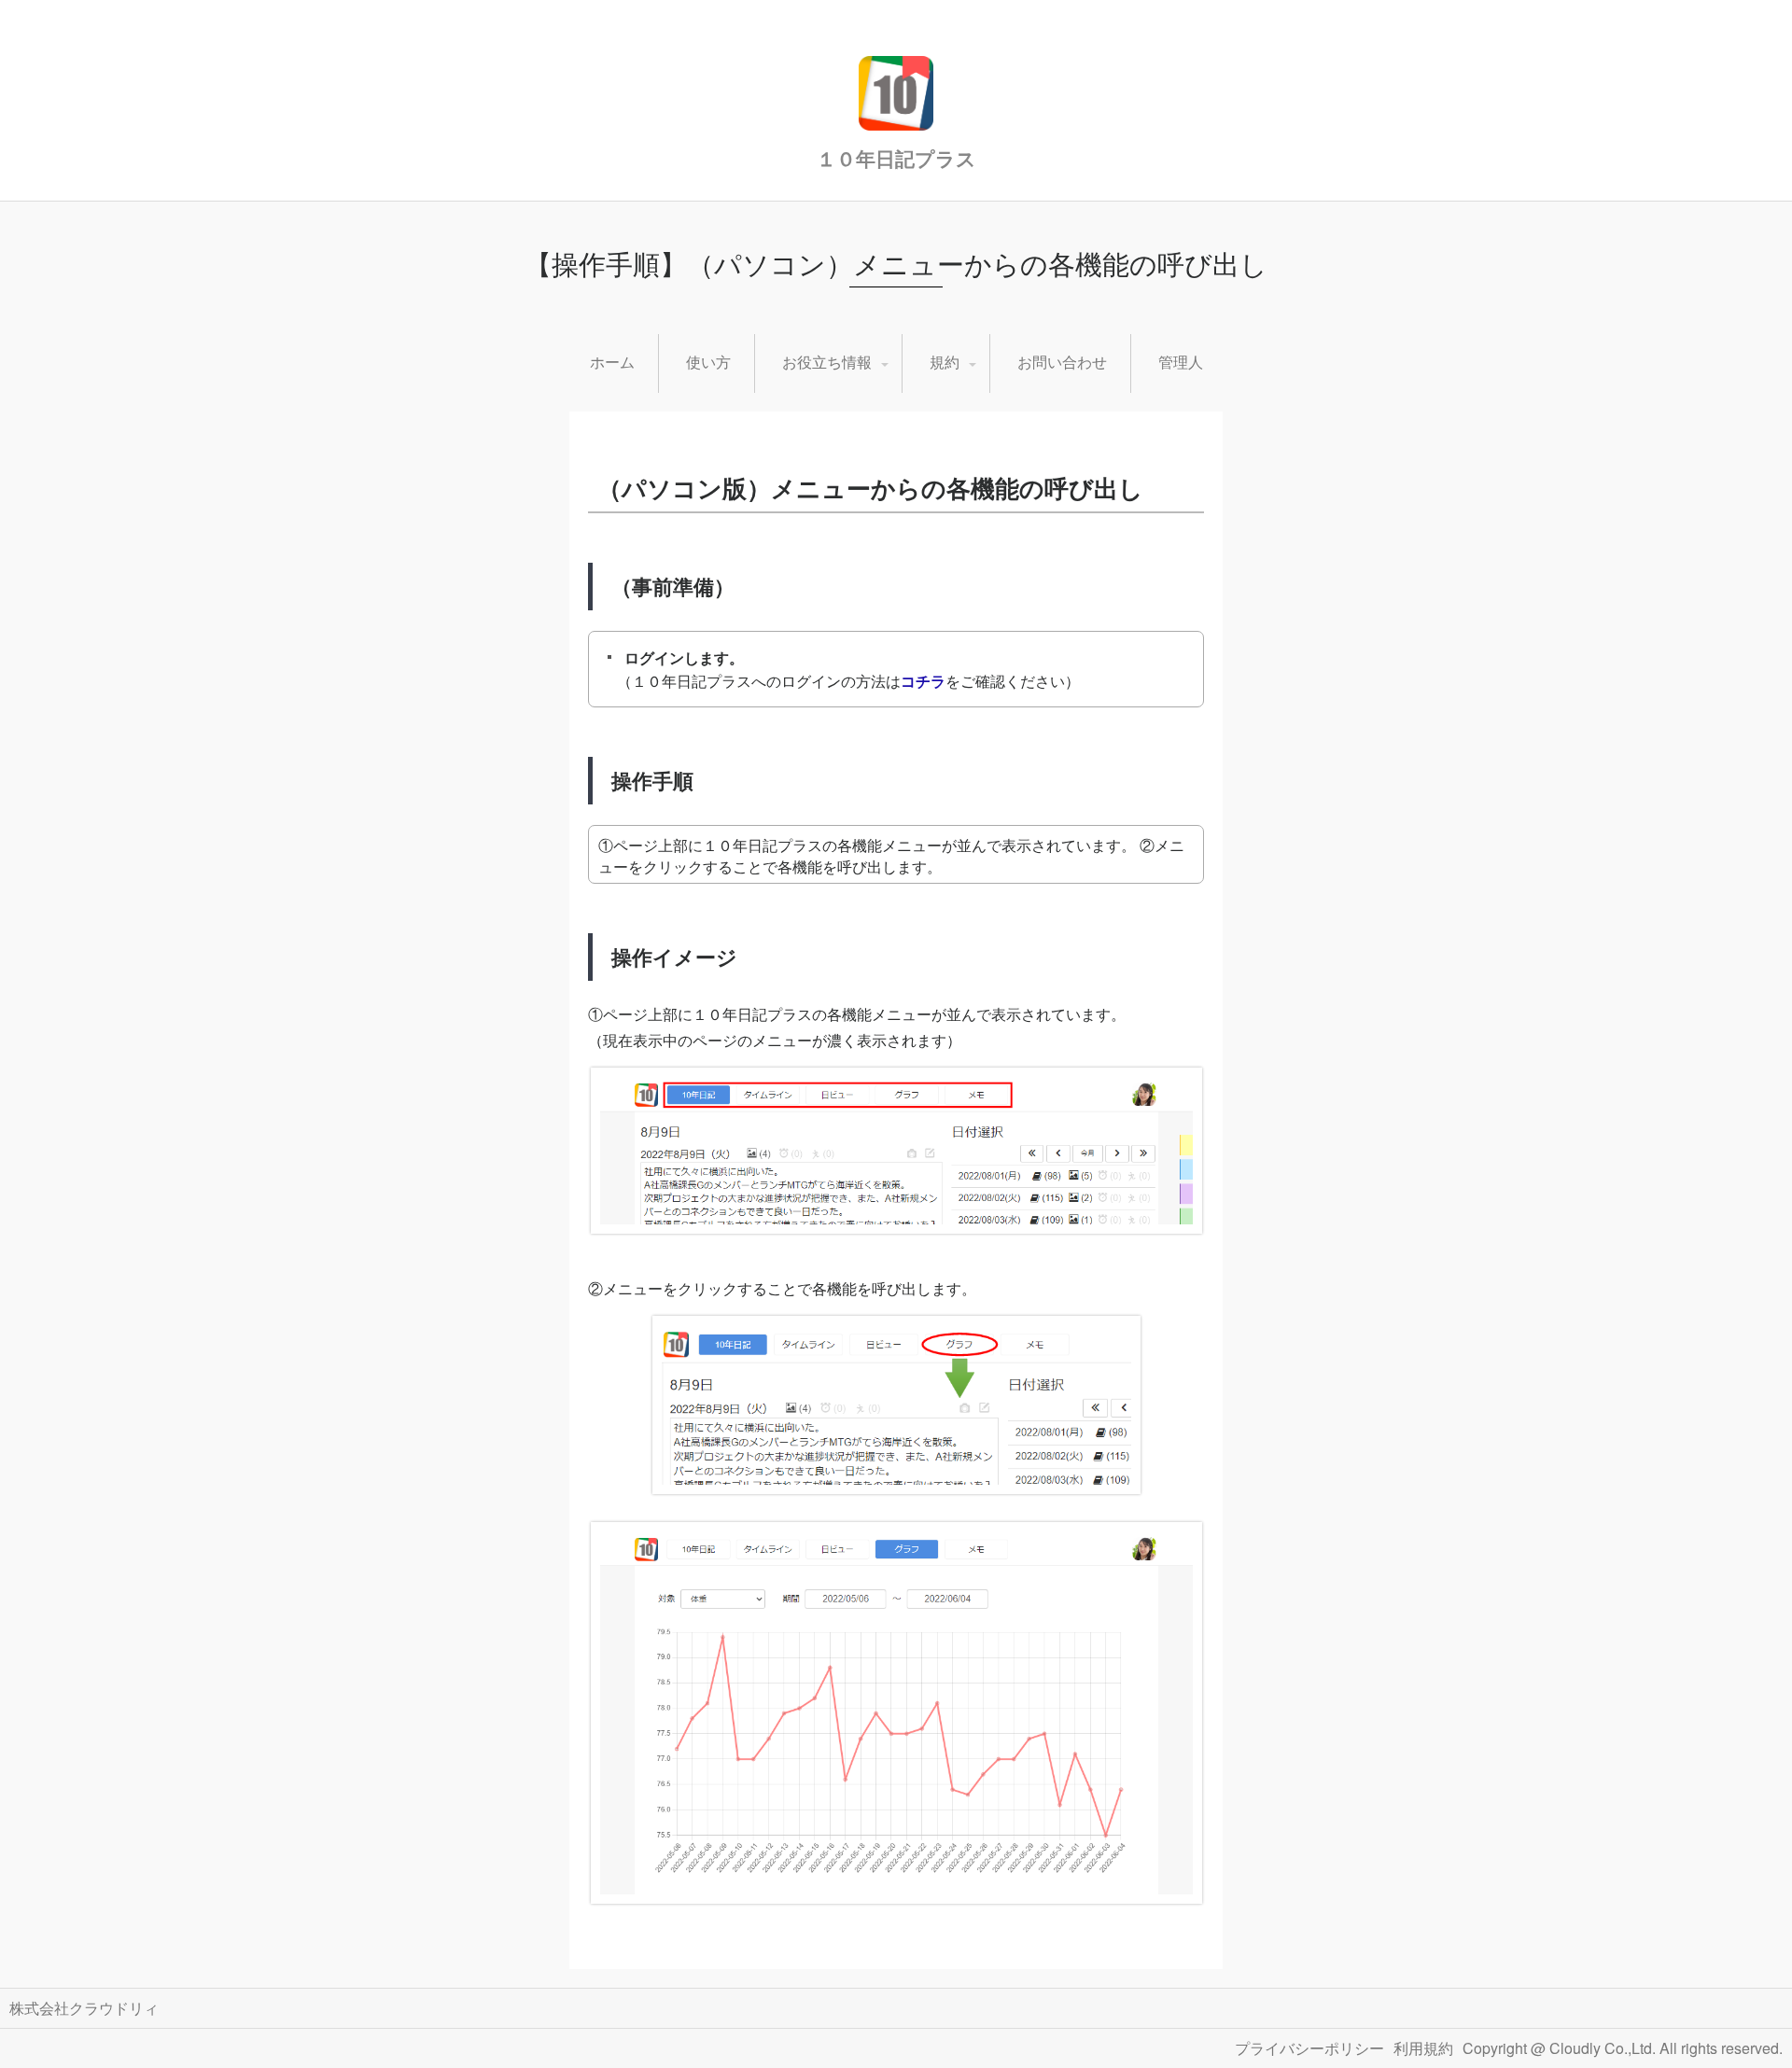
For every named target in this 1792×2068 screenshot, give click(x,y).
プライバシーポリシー (1309, 2048)
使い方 (708, 363)
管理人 (1181, 363)
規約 (945, 363)
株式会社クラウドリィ (84, 2008)
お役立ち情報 (827, 363)
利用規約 (1423, 2048)
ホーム (612, 363)
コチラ (923, 681)
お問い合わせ (1062, 363)
